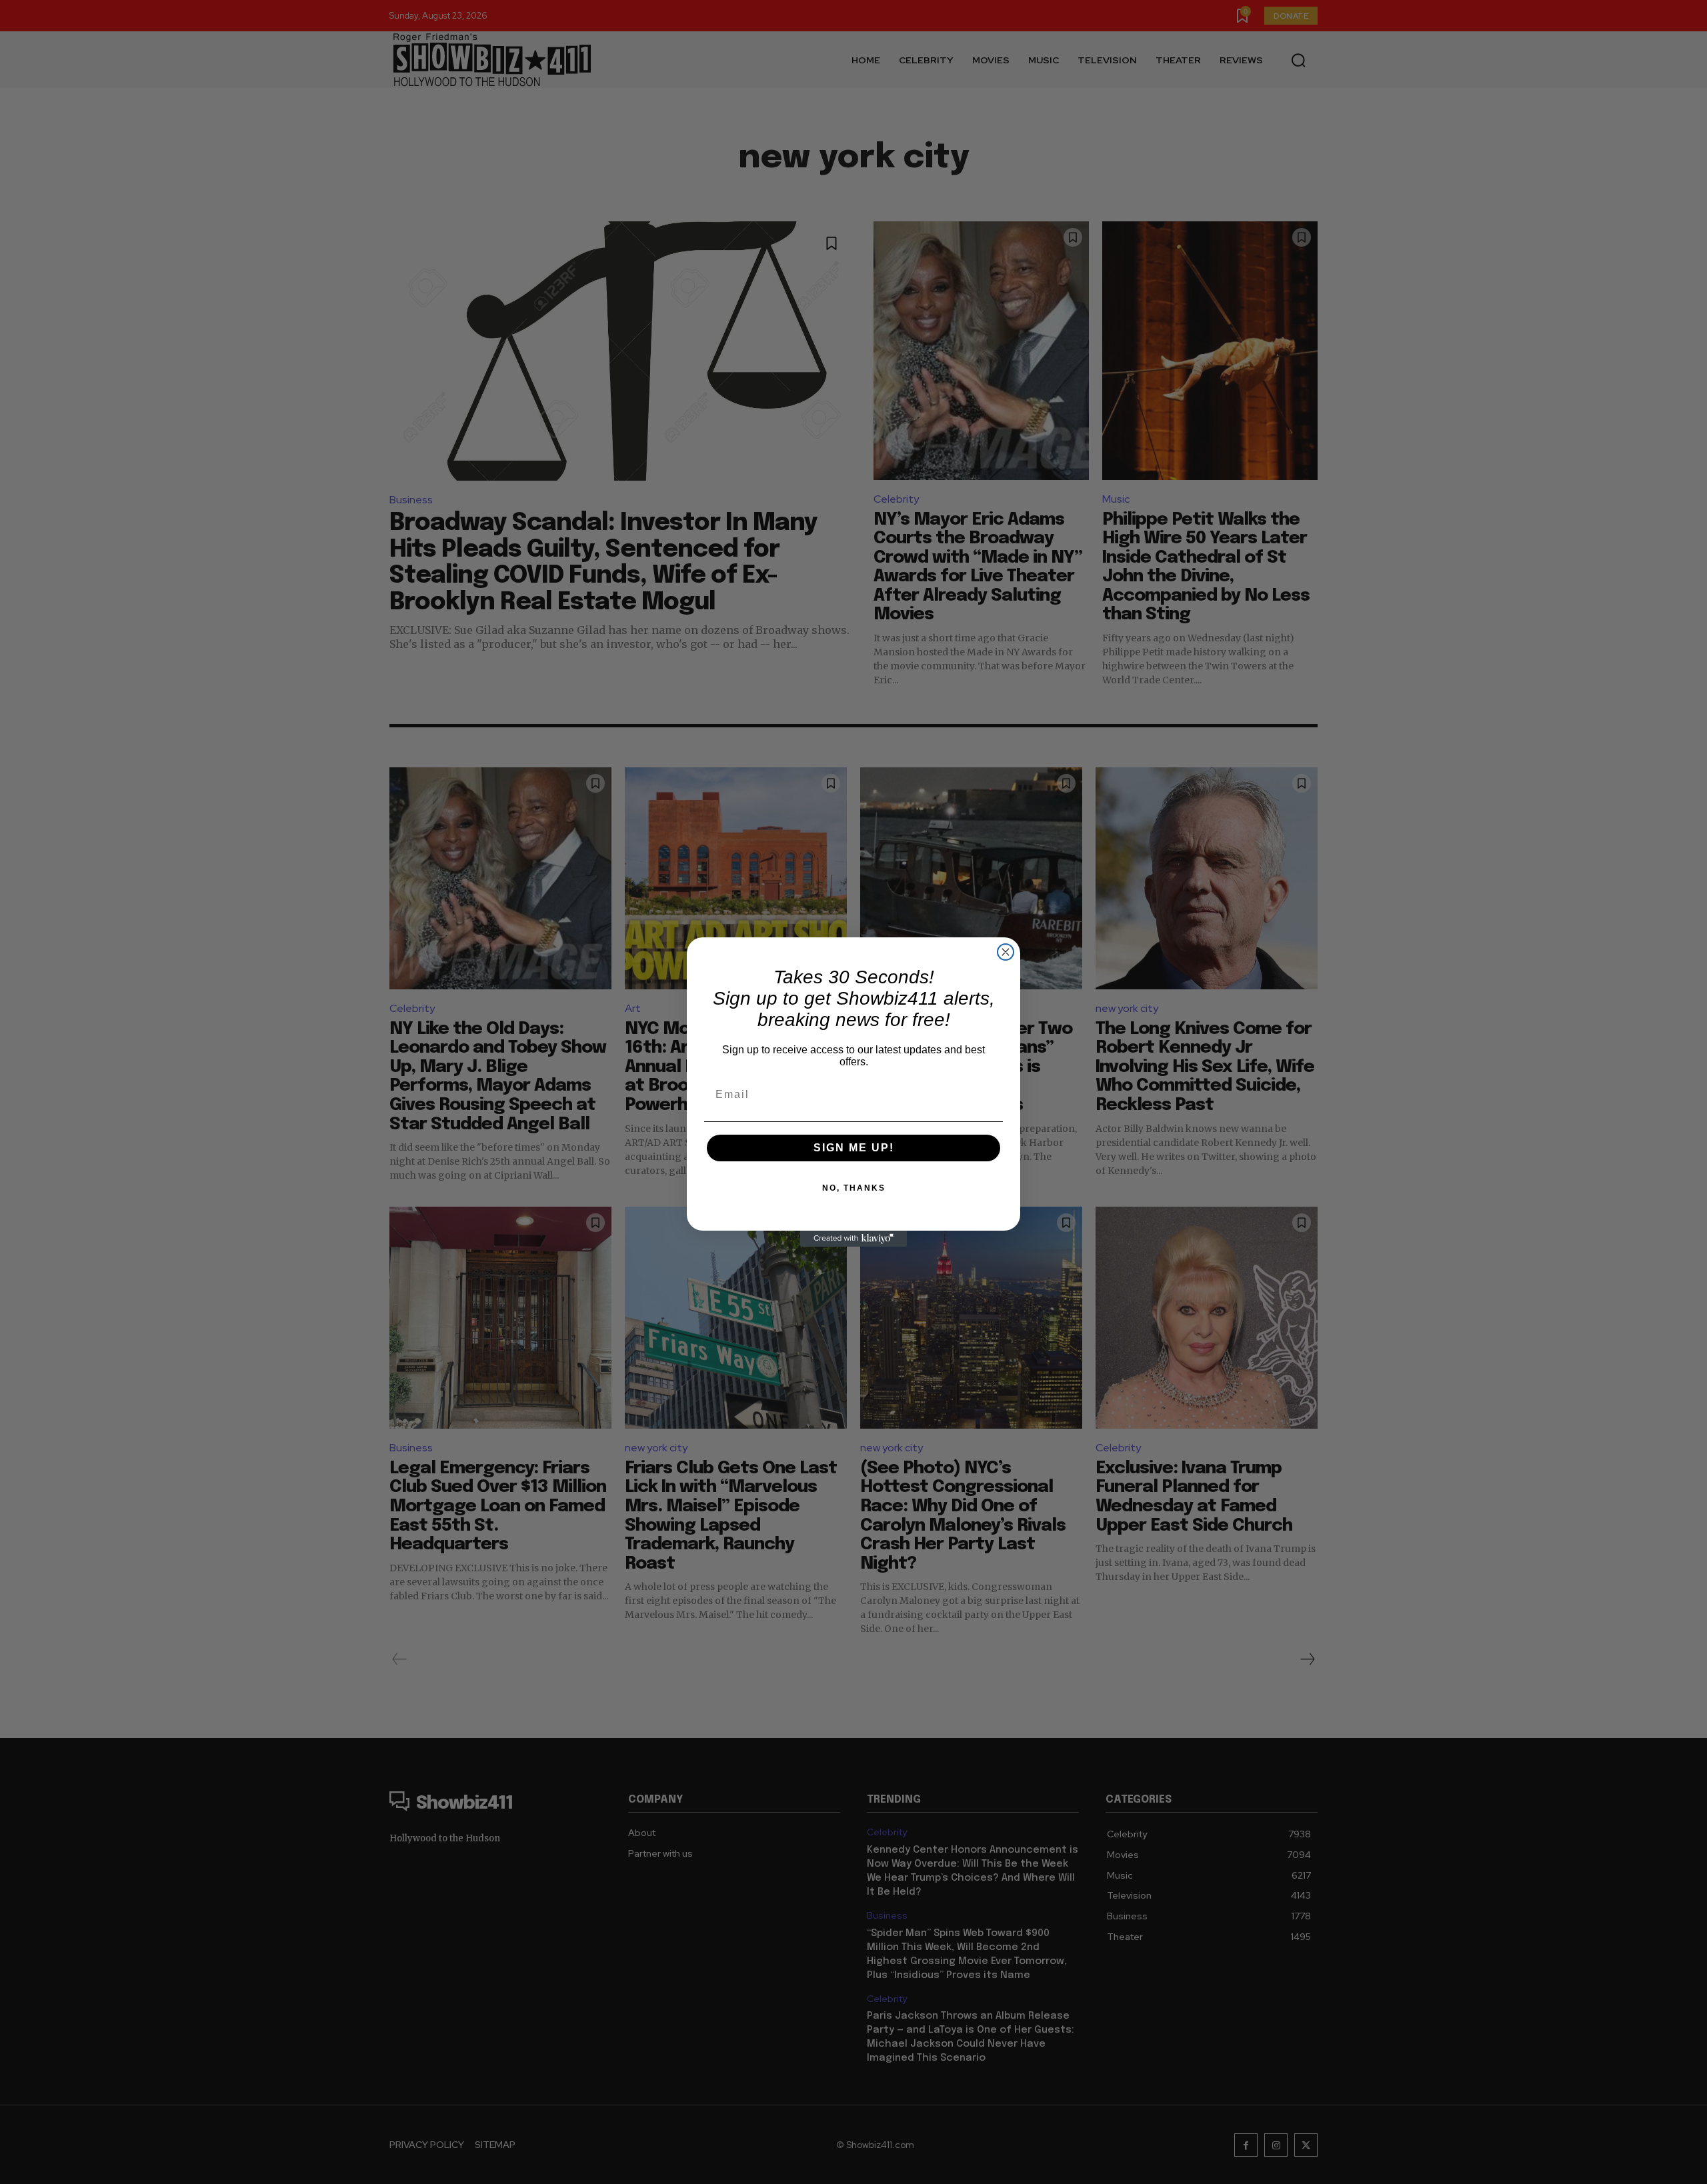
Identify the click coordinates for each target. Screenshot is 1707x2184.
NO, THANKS (854, 1188)
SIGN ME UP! (854, 1148)
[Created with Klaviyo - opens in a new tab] (853, 1239)
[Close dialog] (1006, 952)
